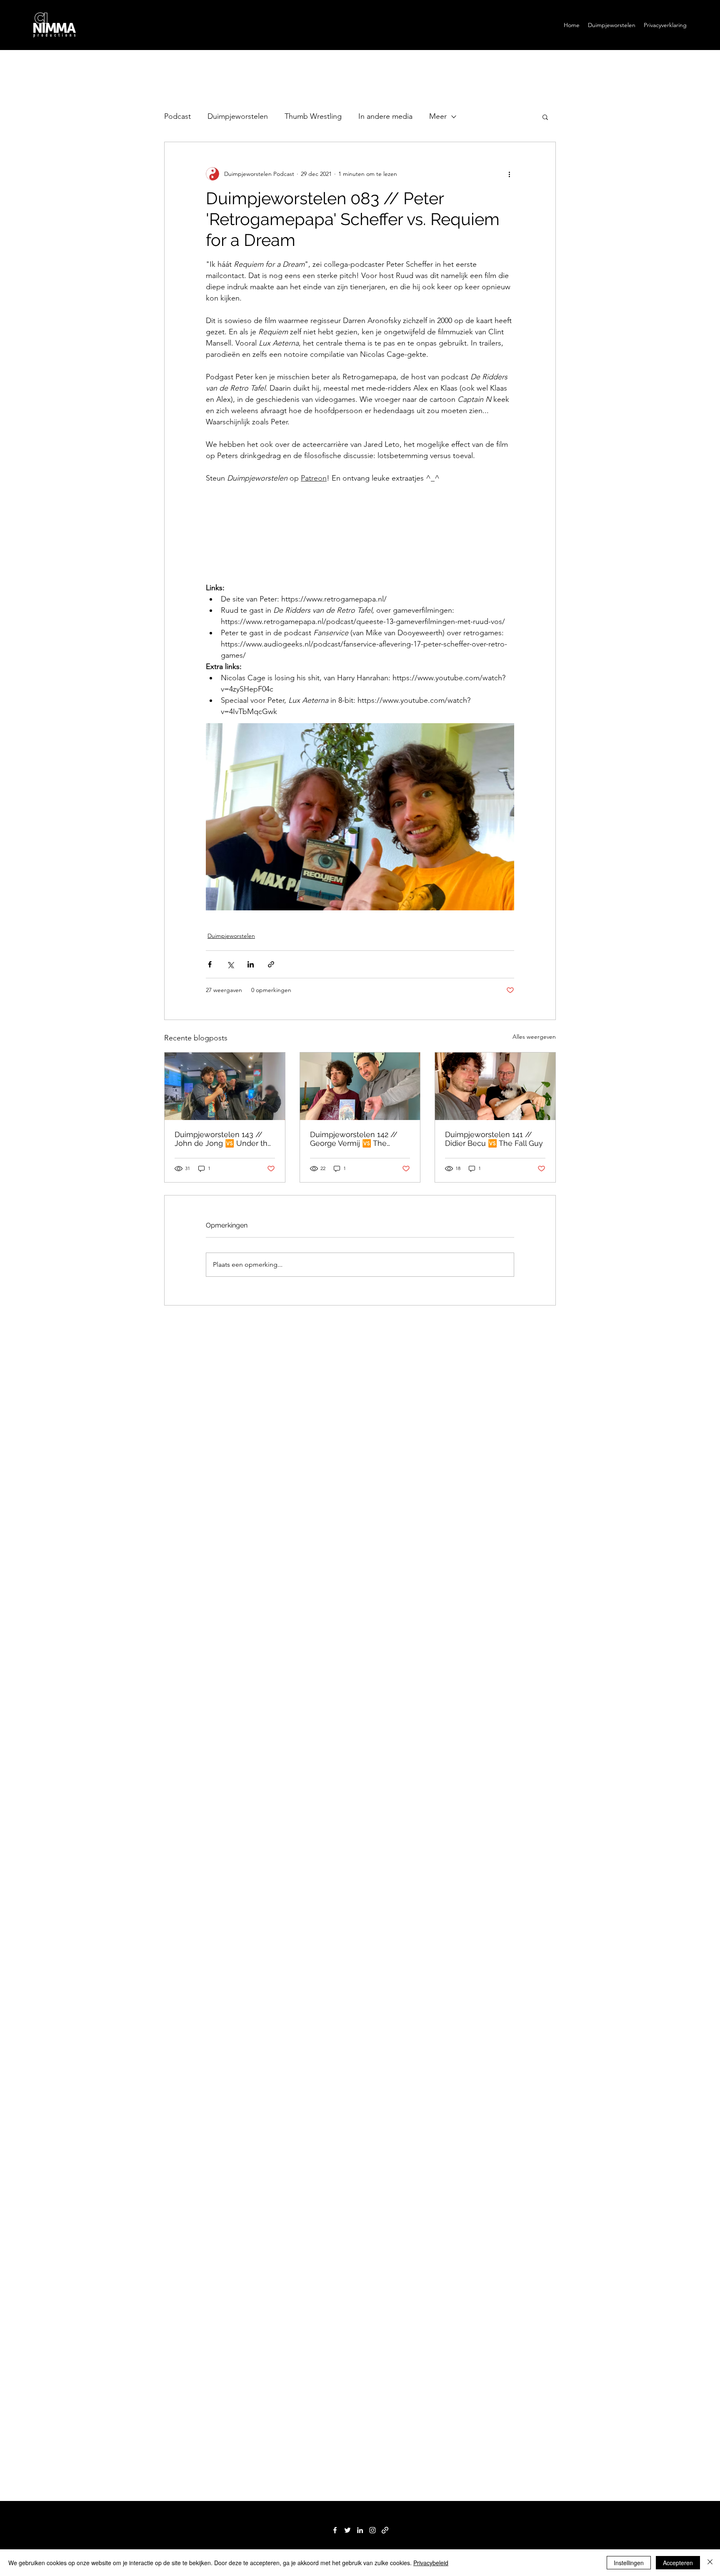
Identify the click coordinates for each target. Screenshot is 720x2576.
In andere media (385, 116)
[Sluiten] (710, 2563)
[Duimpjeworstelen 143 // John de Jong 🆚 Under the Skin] (225, 1086)
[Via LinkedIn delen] (251, 964)
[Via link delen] (271, 964)
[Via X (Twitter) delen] (230, 964)
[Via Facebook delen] (210, 964)
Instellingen (629, 2563)
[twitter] (347, 2530)
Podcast (177, 116)
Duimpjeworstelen (238, 116)
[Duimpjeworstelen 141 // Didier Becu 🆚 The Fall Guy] (495, 1086)
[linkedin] (360, 2530)
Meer (438, 116)
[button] (545, 117)
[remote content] (360, 533)
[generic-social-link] (385, 2530)
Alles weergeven (534, 1037)
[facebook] (335, 2530)
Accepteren (678, 2563)
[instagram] (372, 2530)
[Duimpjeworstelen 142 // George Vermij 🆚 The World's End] (360, 1086)
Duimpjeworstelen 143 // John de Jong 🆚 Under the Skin (223, 1139)
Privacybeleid (431, 2563)
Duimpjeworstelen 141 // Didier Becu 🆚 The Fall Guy (494, 1139)
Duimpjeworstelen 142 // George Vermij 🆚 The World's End (354, 1139)
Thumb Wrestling (313, 116)
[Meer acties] (509, 174)
